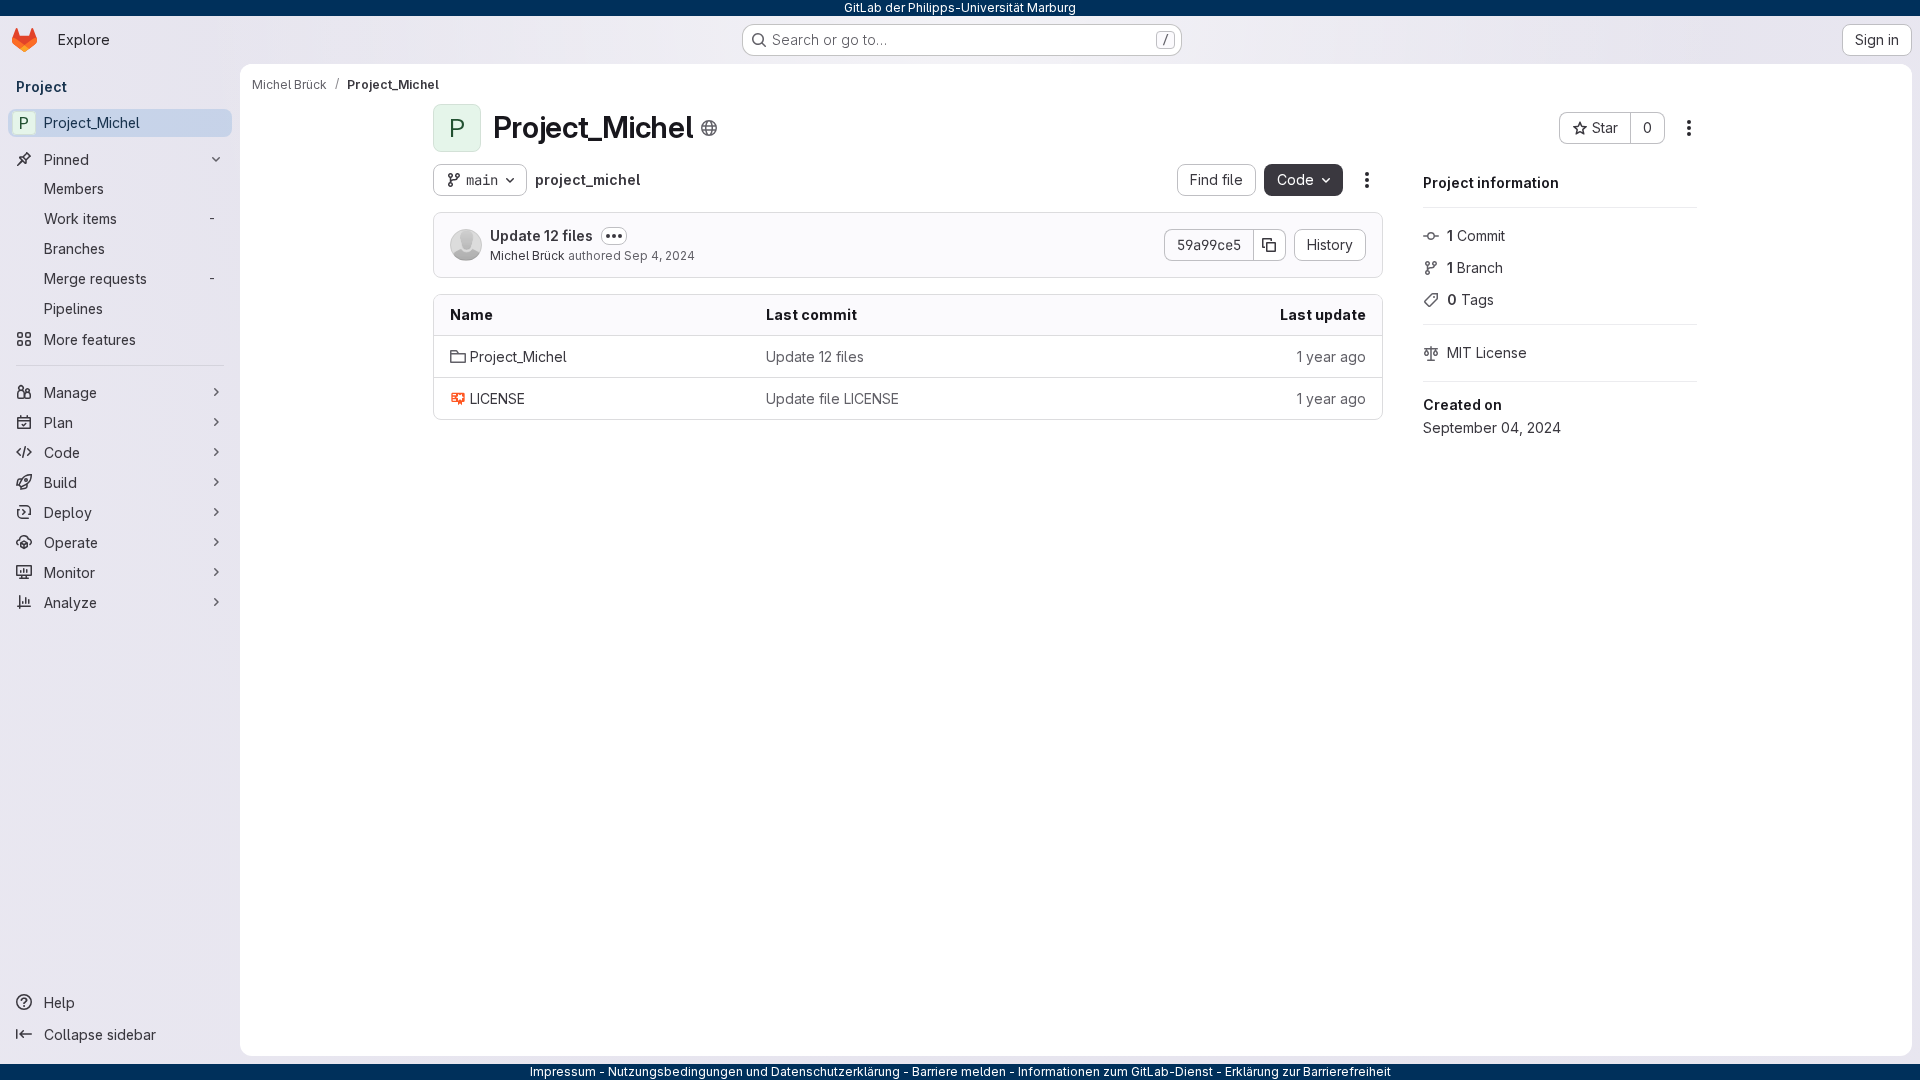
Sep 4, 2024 (659, 255)
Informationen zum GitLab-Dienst (1115, 1071)
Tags (1470, 299)
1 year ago (1331, 356)
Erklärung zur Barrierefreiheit (1308, 1071)
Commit (1476, 235)
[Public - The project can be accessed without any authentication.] (709, 128)
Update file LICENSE (832, 398)
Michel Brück (527, 255)
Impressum (563, 1071)
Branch (1475, 267)
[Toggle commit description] (614, 236)
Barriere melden (959, 1071)
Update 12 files (541, 235)
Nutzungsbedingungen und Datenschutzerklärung (754, 1071)
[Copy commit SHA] (1270, 245)
